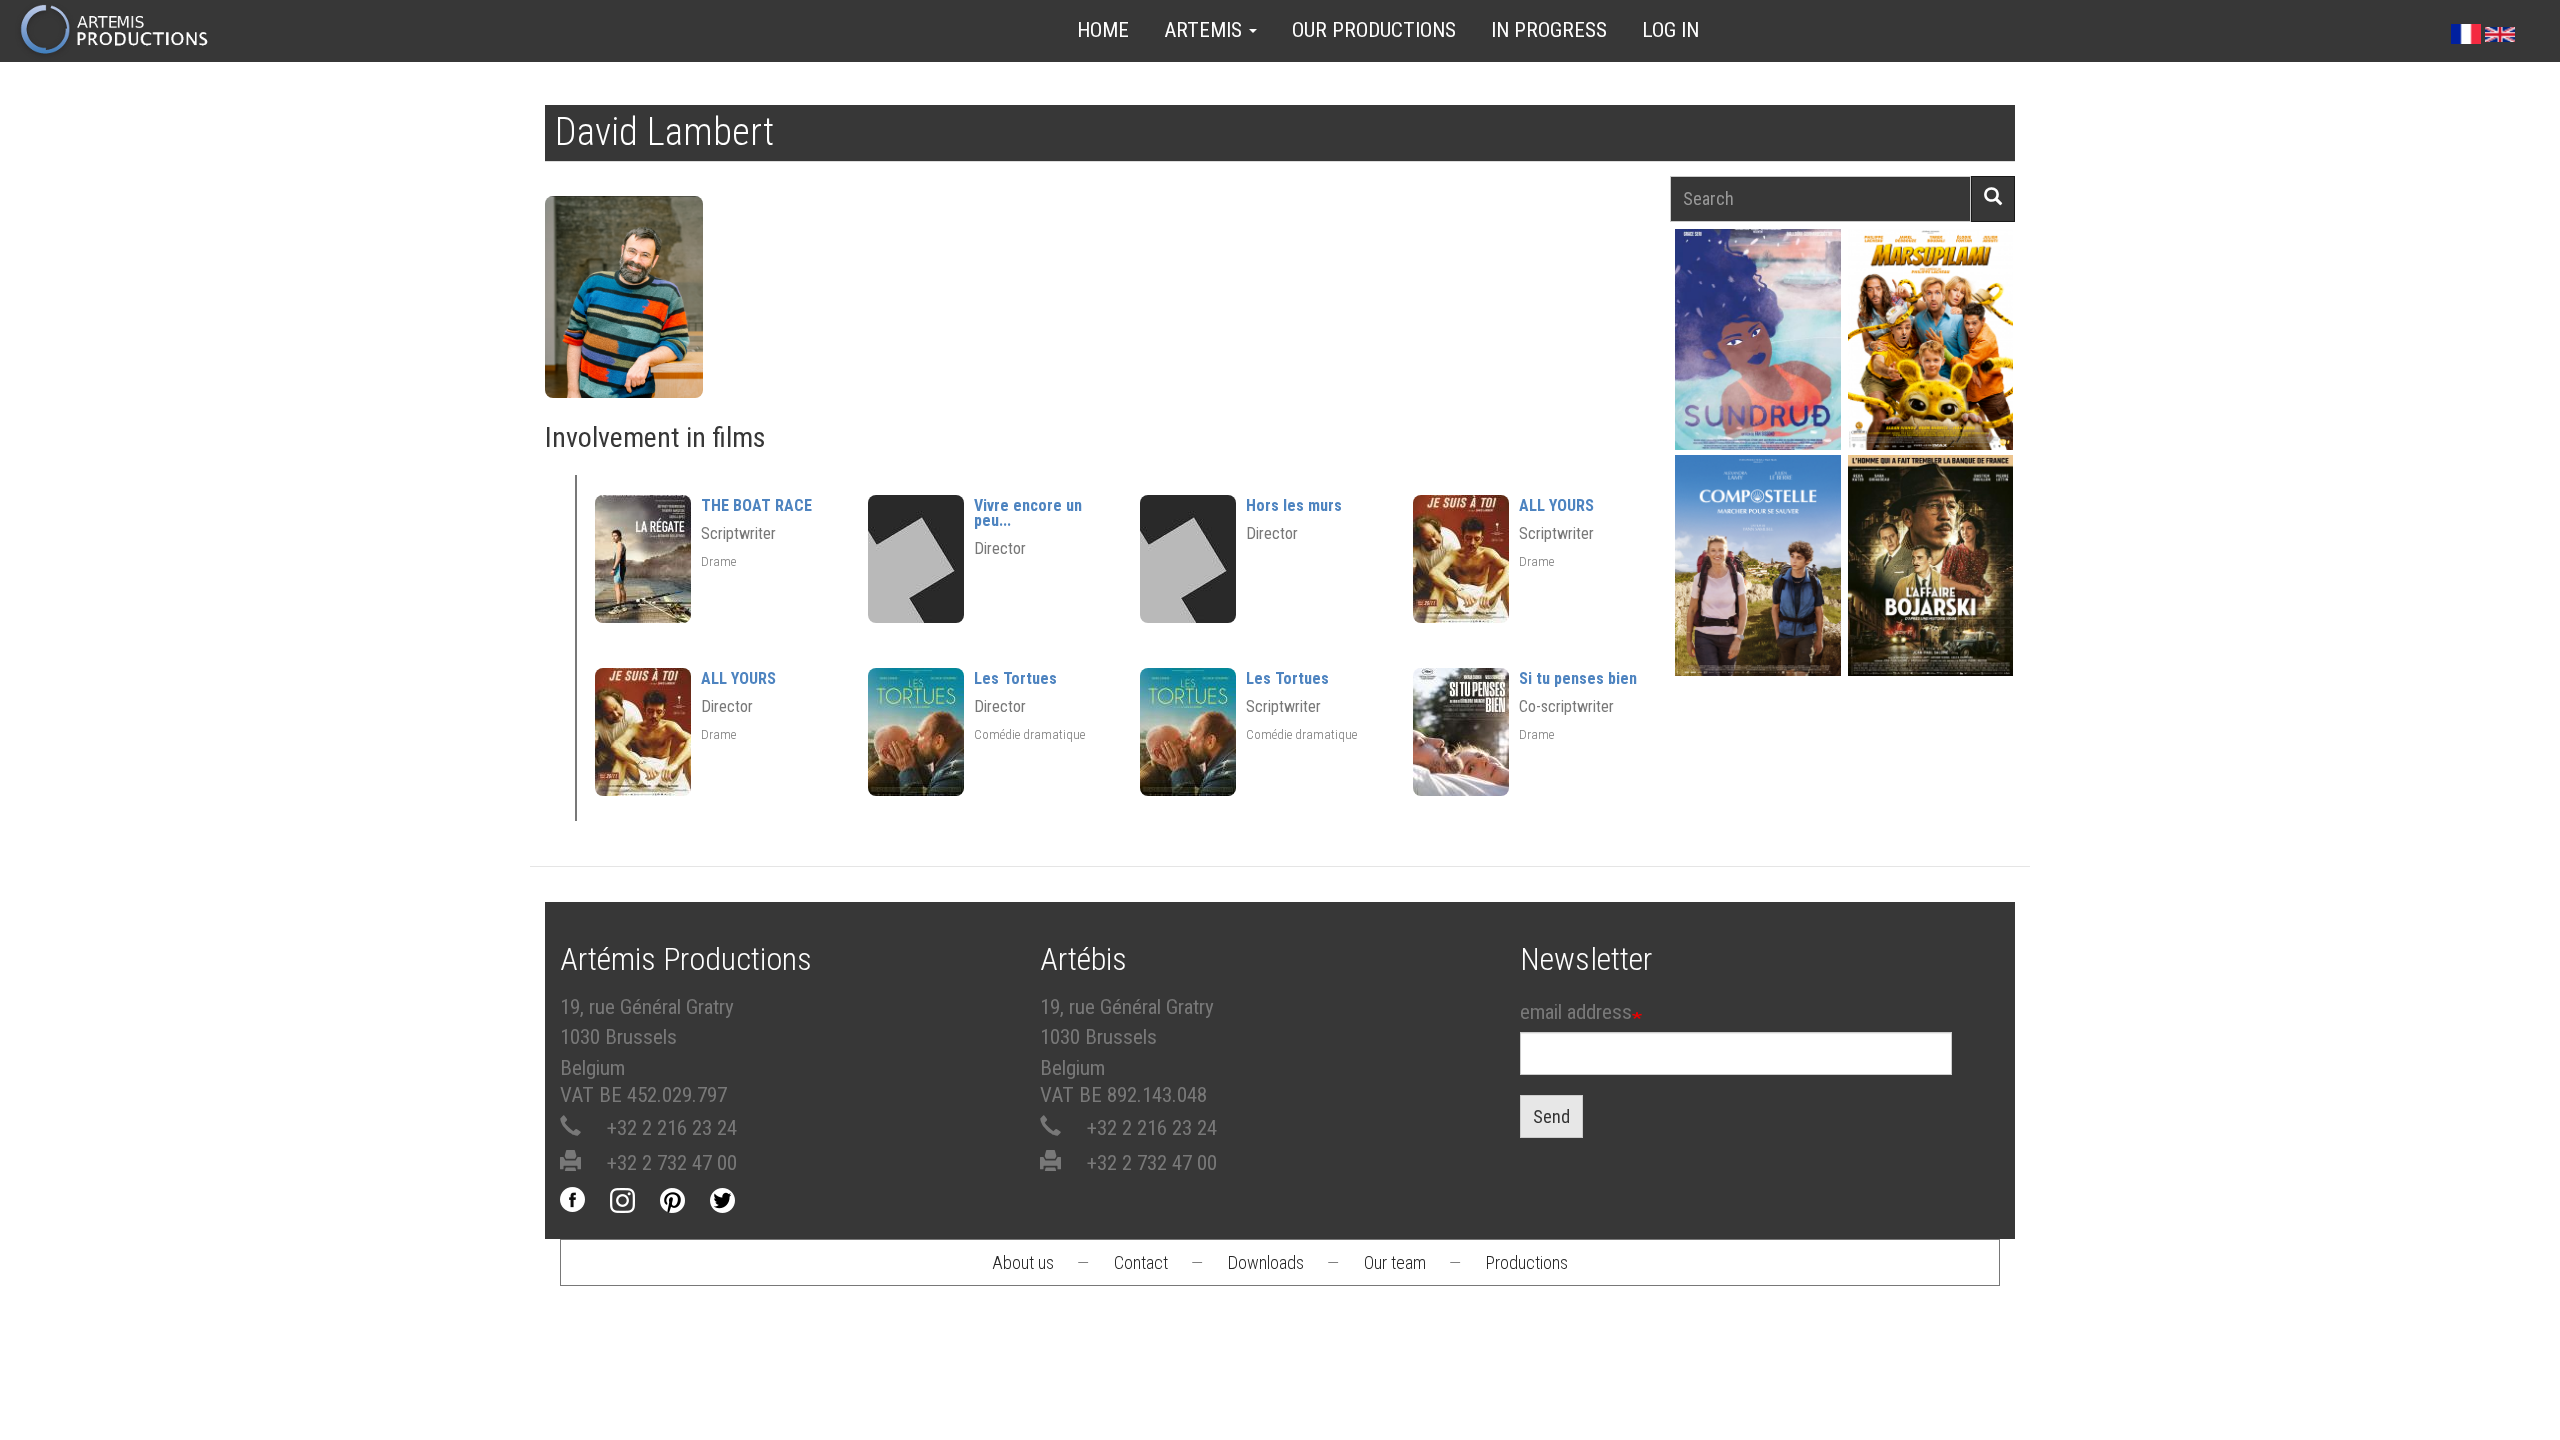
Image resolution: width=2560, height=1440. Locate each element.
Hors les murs (1294, 505)
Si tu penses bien (1578, 678)
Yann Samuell (1757, 600)
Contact (1141, 1262)
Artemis (1205, 30)
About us (1023, 1262)
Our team (1395, 1262)
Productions (1527, 1262)
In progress (1549, 30)
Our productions (1374, 30)
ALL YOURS (1556, 505)
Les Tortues (1015, 678)
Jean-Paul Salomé (1930, 600)
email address (1576, 1012)
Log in (1670, 30)
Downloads (1266, 1262)
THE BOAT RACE (756, 505)
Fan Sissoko (1757, 345)
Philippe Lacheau (1930, 374)
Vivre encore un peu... (1028, 513)
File (1769, 293)
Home (1103, 30)
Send (1551, 1116)
